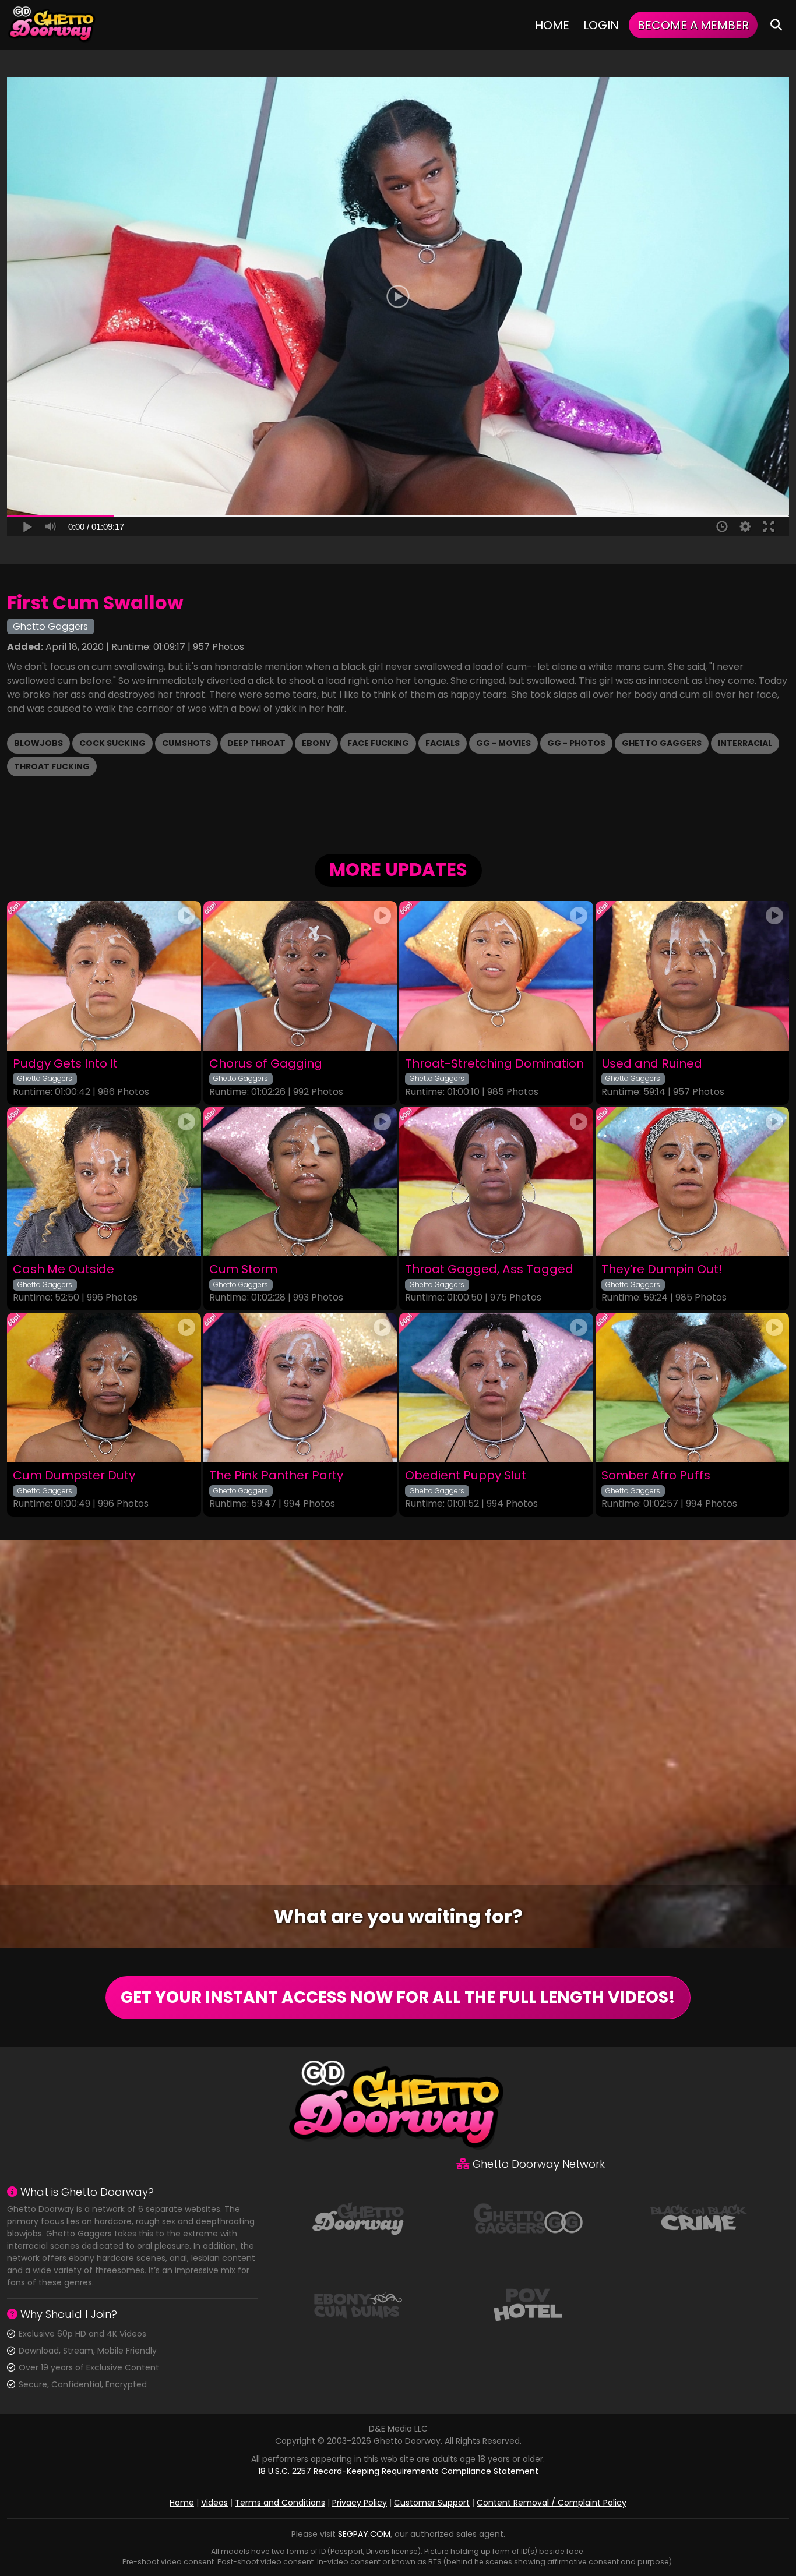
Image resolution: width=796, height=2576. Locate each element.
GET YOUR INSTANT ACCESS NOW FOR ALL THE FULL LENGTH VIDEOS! (398, 1997)
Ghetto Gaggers (662, 743)
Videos (214, 2503)
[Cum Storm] (300, 1182)
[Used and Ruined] (693, 976)
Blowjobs (38, 743)
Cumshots (186, 743)
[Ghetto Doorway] (52, 25)
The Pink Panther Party (276, 1476)
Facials (443, 743)
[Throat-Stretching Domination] (496, 976)
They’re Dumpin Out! (662, 1269)
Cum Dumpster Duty (74, 1476)
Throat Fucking (52, 766)
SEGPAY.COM (364, 2534)
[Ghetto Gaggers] (528, 2218)
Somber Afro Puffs (656, 1476)
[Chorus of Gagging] (300, 976)
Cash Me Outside (64, 1269)
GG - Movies (503, 743)
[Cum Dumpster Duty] (104, 1388)
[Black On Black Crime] (699, 2218)
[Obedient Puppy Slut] (496, 1388)
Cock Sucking (112, 743)
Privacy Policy (360, 2503)
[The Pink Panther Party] (300, 1388)
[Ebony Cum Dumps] (358, 2304)
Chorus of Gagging (266, 1064)
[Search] (776, 25)
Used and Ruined (652, 1064)
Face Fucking (378, 743)
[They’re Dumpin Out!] (693, 1182)
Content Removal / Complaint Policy (552, 2503)
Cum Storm (243, 1269)
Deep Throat (256, 743)
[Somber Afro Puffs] (693, 1388)
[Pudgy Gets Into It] (104, 976)
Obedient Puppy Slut (466, 1476)
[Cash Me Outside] (104, 1182)
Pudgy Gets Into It (65, 1064)
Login (601, 25)
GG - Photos (576, 743)
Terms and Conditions (280, 2503)
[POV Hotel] (528, 2304)
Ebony (316, 743)
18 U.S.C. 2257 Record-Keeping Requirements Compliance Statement (398, 2471)
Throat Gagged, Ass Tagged (489, 1269)
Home (552, 25)
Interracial (745, 743)
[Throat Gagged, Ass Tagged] (496, 1182)
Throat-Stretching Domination (494, 1064)
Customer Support (432, 2503)
